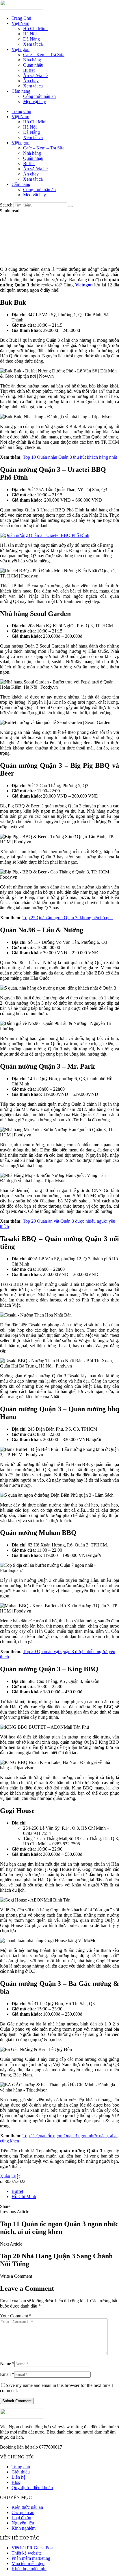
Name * (7, 2364)
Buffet (29, 70)
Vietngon (84, 285)
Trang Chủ (21, 18)
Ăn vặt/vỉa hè (35, 75)
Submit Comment (17, 2401)
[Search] (70, 206)
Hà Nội (30, 34)
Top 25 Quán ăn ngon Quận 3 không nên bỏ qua (68, 918)
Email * (7, 2374)
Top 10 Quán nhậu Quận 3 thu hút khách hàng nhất (70, 457)
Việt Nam (20, 23)
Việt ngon (21, 49)
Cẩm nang (21, 91)
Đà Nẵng (31, 39)
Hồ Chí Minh (35, 29)
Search (6, 205)
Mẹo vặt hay (35, 102)
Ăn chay (31, 81)
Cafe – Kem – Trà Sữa (44, 55)
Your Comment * (16, 2316)
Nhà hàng (32, 60)
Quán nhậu (33, 65)
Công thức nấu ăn (39, 96)
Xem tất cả (33, 44)
